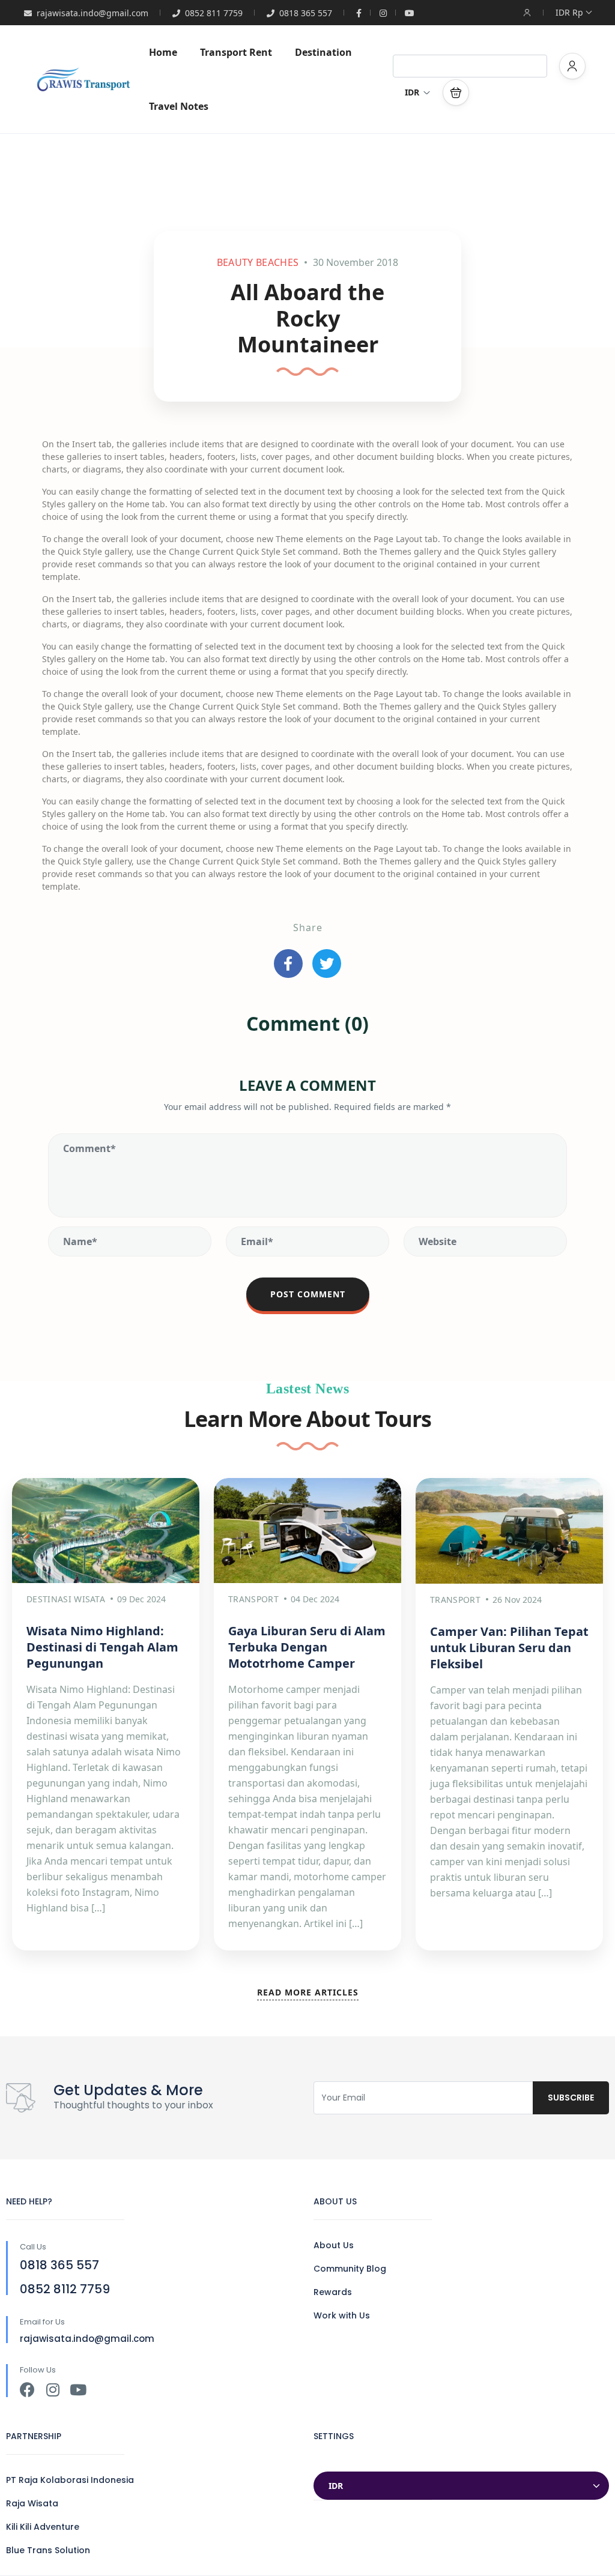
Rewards (333, 2292)
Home (163, 52)
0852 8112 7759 (65, 2289)
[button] (456, 92)
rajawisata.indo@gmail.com (92, 13)
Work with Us (342, 2315)
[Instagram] (53, 2390)
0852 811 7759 (214, 13)
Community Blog (350, 2269)
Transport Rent (236, 52)
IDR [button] (412, 92)
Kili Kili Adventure (43, 2527)
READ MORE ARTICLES (308, 1992)
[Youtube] (78, 2390)
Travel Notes (179, 106)
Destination (323, 52)
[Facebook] (27, 2390)
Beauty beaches (258, 262)
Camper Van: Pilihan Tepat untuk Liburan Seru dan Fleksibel (509, 1648)
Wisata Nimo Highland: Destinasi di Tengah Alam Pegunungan (102, 1647)
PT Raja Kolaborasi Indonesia (70, 2480)
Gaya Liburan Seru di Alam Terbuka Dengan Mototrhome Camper (307, 1647)
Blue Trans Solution (48, 2550)
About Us (334, 2245)
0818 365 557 (306, 13)
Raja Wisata (32, 2503)
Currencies (338, 2460)
